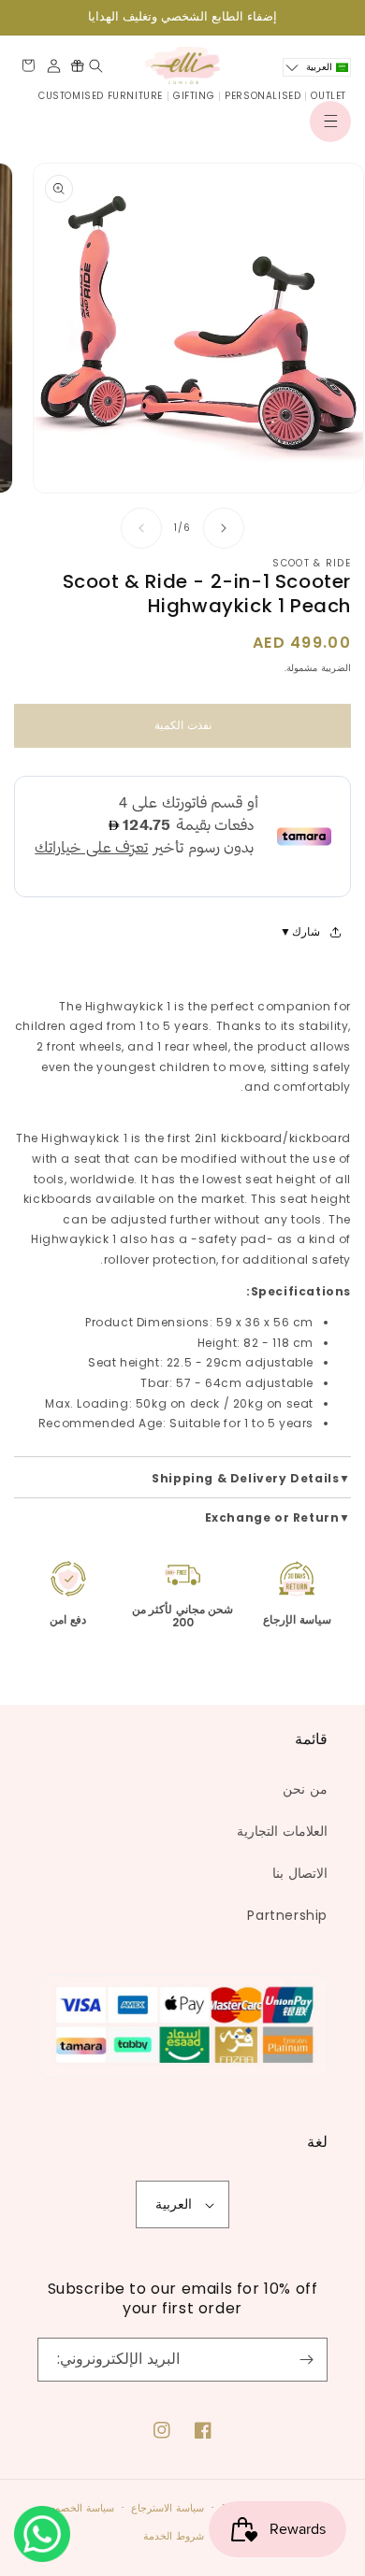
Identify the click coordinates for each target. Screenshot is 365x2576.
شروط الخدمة (174, 2536)
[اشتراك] (306, 2360)
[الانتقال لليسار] (141, 528)
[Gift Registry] (77, 65)
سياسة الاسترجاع (168, 2508)
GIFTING (194, 96)
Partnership (287, 1915)
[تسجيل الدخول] (54, 66)
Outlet (328, 96)
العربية (174, 2204)
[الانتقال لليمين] (224, 528)
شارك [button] (306, 931)
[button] (330, 122)
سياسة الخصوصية (76, 2508)
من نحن (305, 1789)
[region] (182, 17)
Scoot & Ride (312, 563)
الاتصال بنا (300, 1873)
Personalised (263, 96)
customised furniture (101, 96)
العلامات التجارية (282, 1831)
